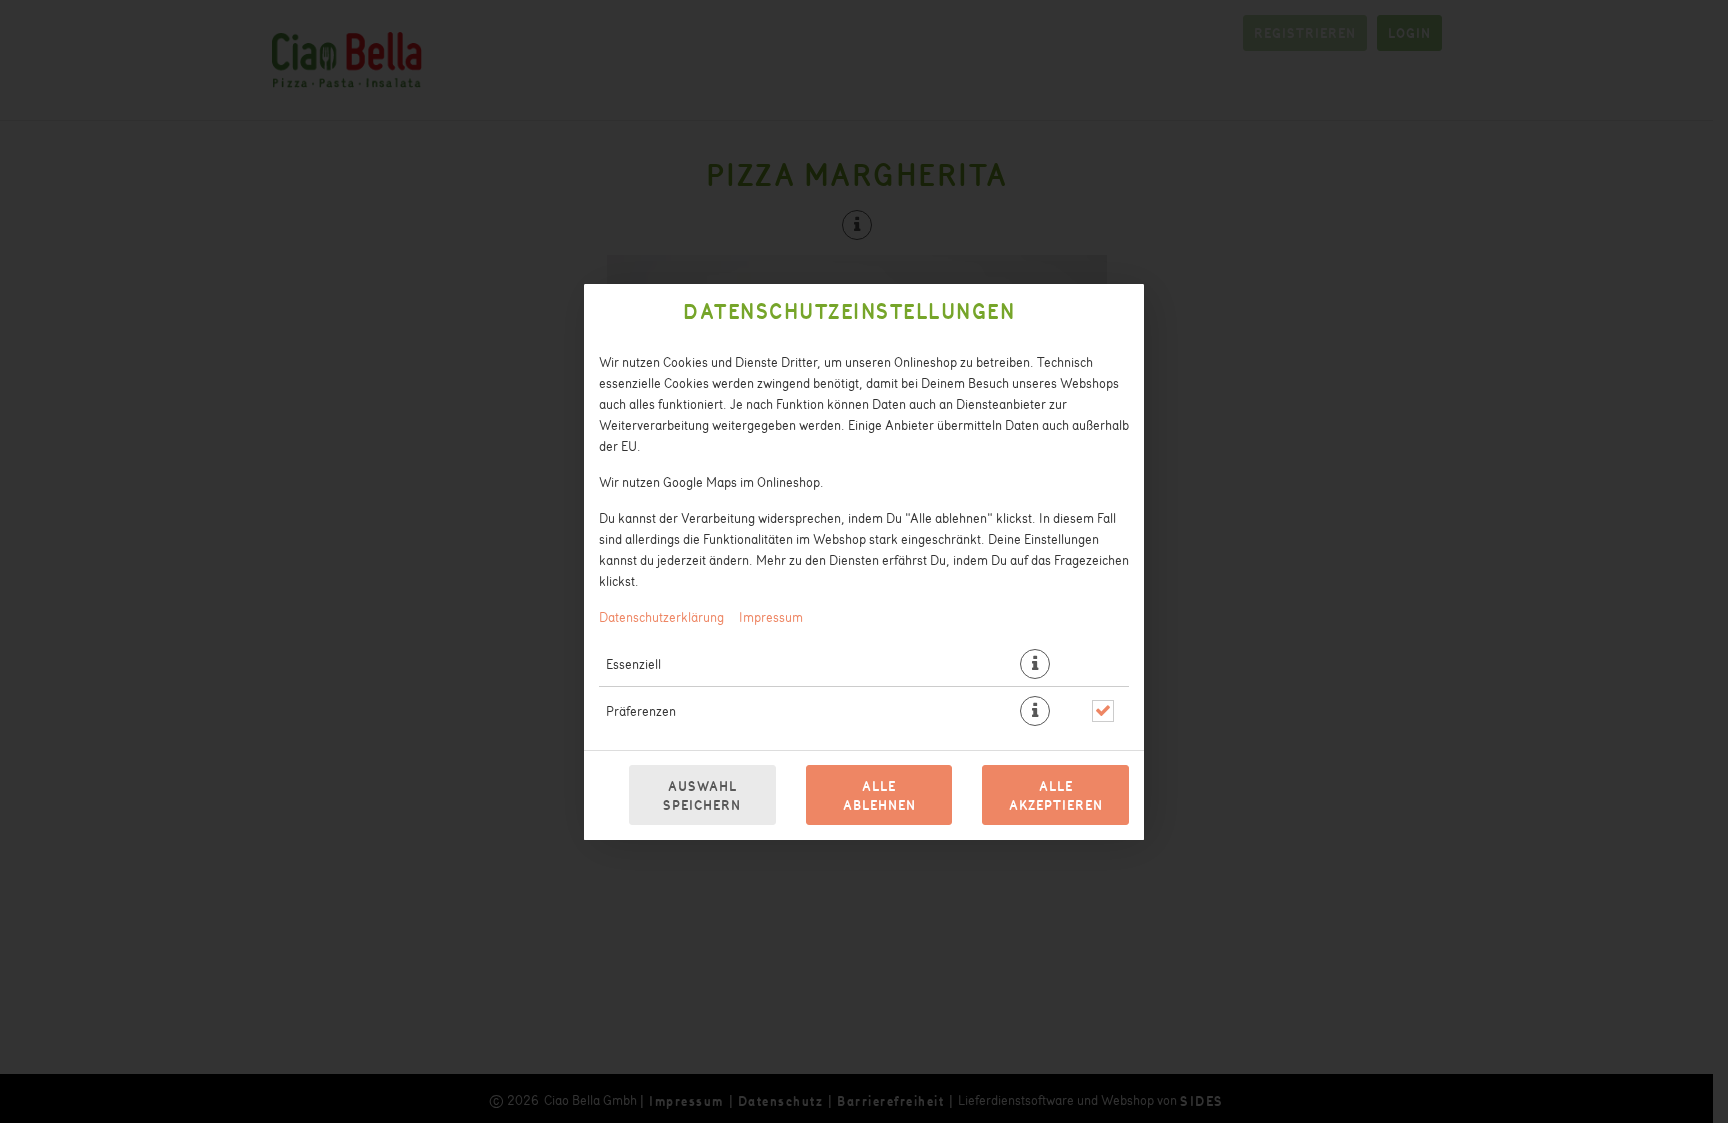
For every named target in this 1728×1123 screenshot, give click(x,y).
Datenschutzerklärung (661, 616)
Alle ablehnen (879, 795)
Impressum (771, 616)
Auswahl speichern (702, 795)
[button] (1035, 664)
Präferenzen (641, 710)
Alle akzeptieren (1056, 795)
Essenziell (633, 663)
